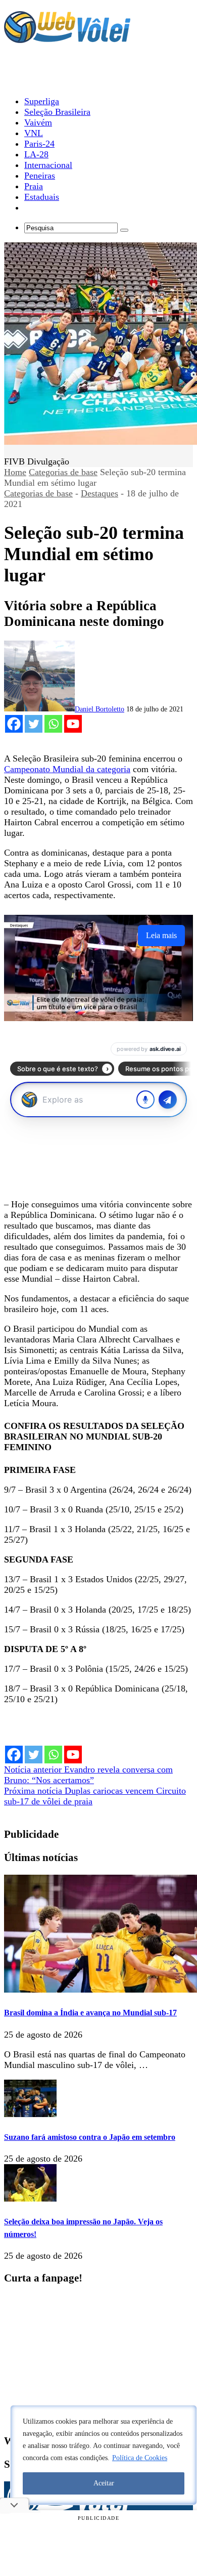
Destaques (100, 493)
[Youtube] (73, 724)
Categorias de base (63, 472)
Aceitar (104, 2483)
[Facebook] (14, 724)
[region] (104, 2455)
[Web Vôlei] (67, 38)
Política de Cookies (140, 2458)
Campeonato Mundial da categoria (67, 769)
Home (15, 472)
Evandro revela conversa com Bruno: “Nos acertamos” (88, 1775)
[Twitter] (34, 724)
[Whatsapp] (53, 724)
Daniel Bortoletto (100, 709)
